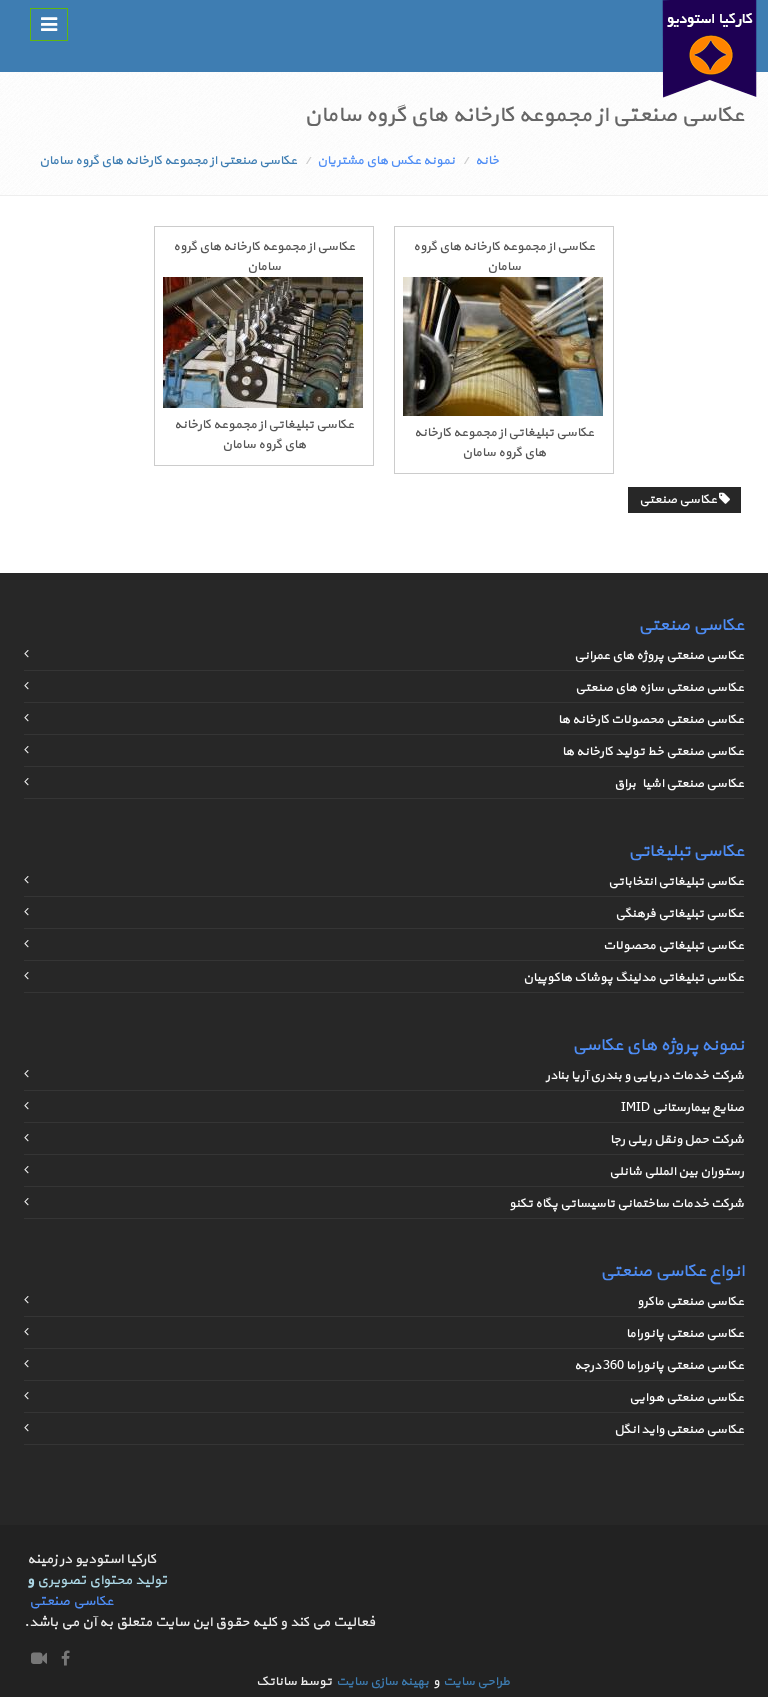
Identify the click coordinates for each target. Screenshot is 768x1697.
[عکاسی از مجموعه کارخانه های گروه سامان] (503, 413)
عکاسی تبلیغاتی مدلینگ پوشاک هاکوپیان (633, 978)
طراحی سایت (476, 1682)
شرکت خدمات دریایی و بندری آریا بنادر (645, 1076)
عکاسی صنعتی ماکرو (690, 1302)
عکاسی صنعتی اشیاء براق (679, 784)
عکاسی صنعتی (679, 500)
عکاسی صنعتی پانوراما (685, 1334)
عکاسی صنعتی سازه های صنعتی (659, 688)
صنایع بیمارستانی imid (682, 1108)
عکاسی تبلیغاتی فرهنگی (679, 914)
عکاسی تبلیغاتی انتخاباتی (676, 882)
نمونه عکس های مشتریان (386, 161)
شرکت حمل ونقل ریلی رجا (677, 1140)
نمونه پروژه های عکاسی (658, 1045)
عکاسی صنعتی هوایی (686, 1398)
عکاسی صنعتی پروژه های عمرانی (659, 656)
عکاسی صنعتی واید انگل (679, 1430)
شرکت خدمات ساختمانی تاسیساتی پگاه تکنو (626, 1204)
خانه (487, 161)
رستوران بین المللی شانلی (676, 1172)
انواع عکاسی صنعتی (672, 1271)
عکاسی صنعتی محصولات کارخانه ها (651, 720)
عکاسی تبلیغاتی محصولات (673, 946)
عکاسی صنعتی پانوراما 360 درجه (659, 1366)
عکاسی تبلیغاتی (686, 851)
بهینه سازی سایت (382, 1682)
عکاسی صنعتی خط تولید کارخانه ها (653, 752)
